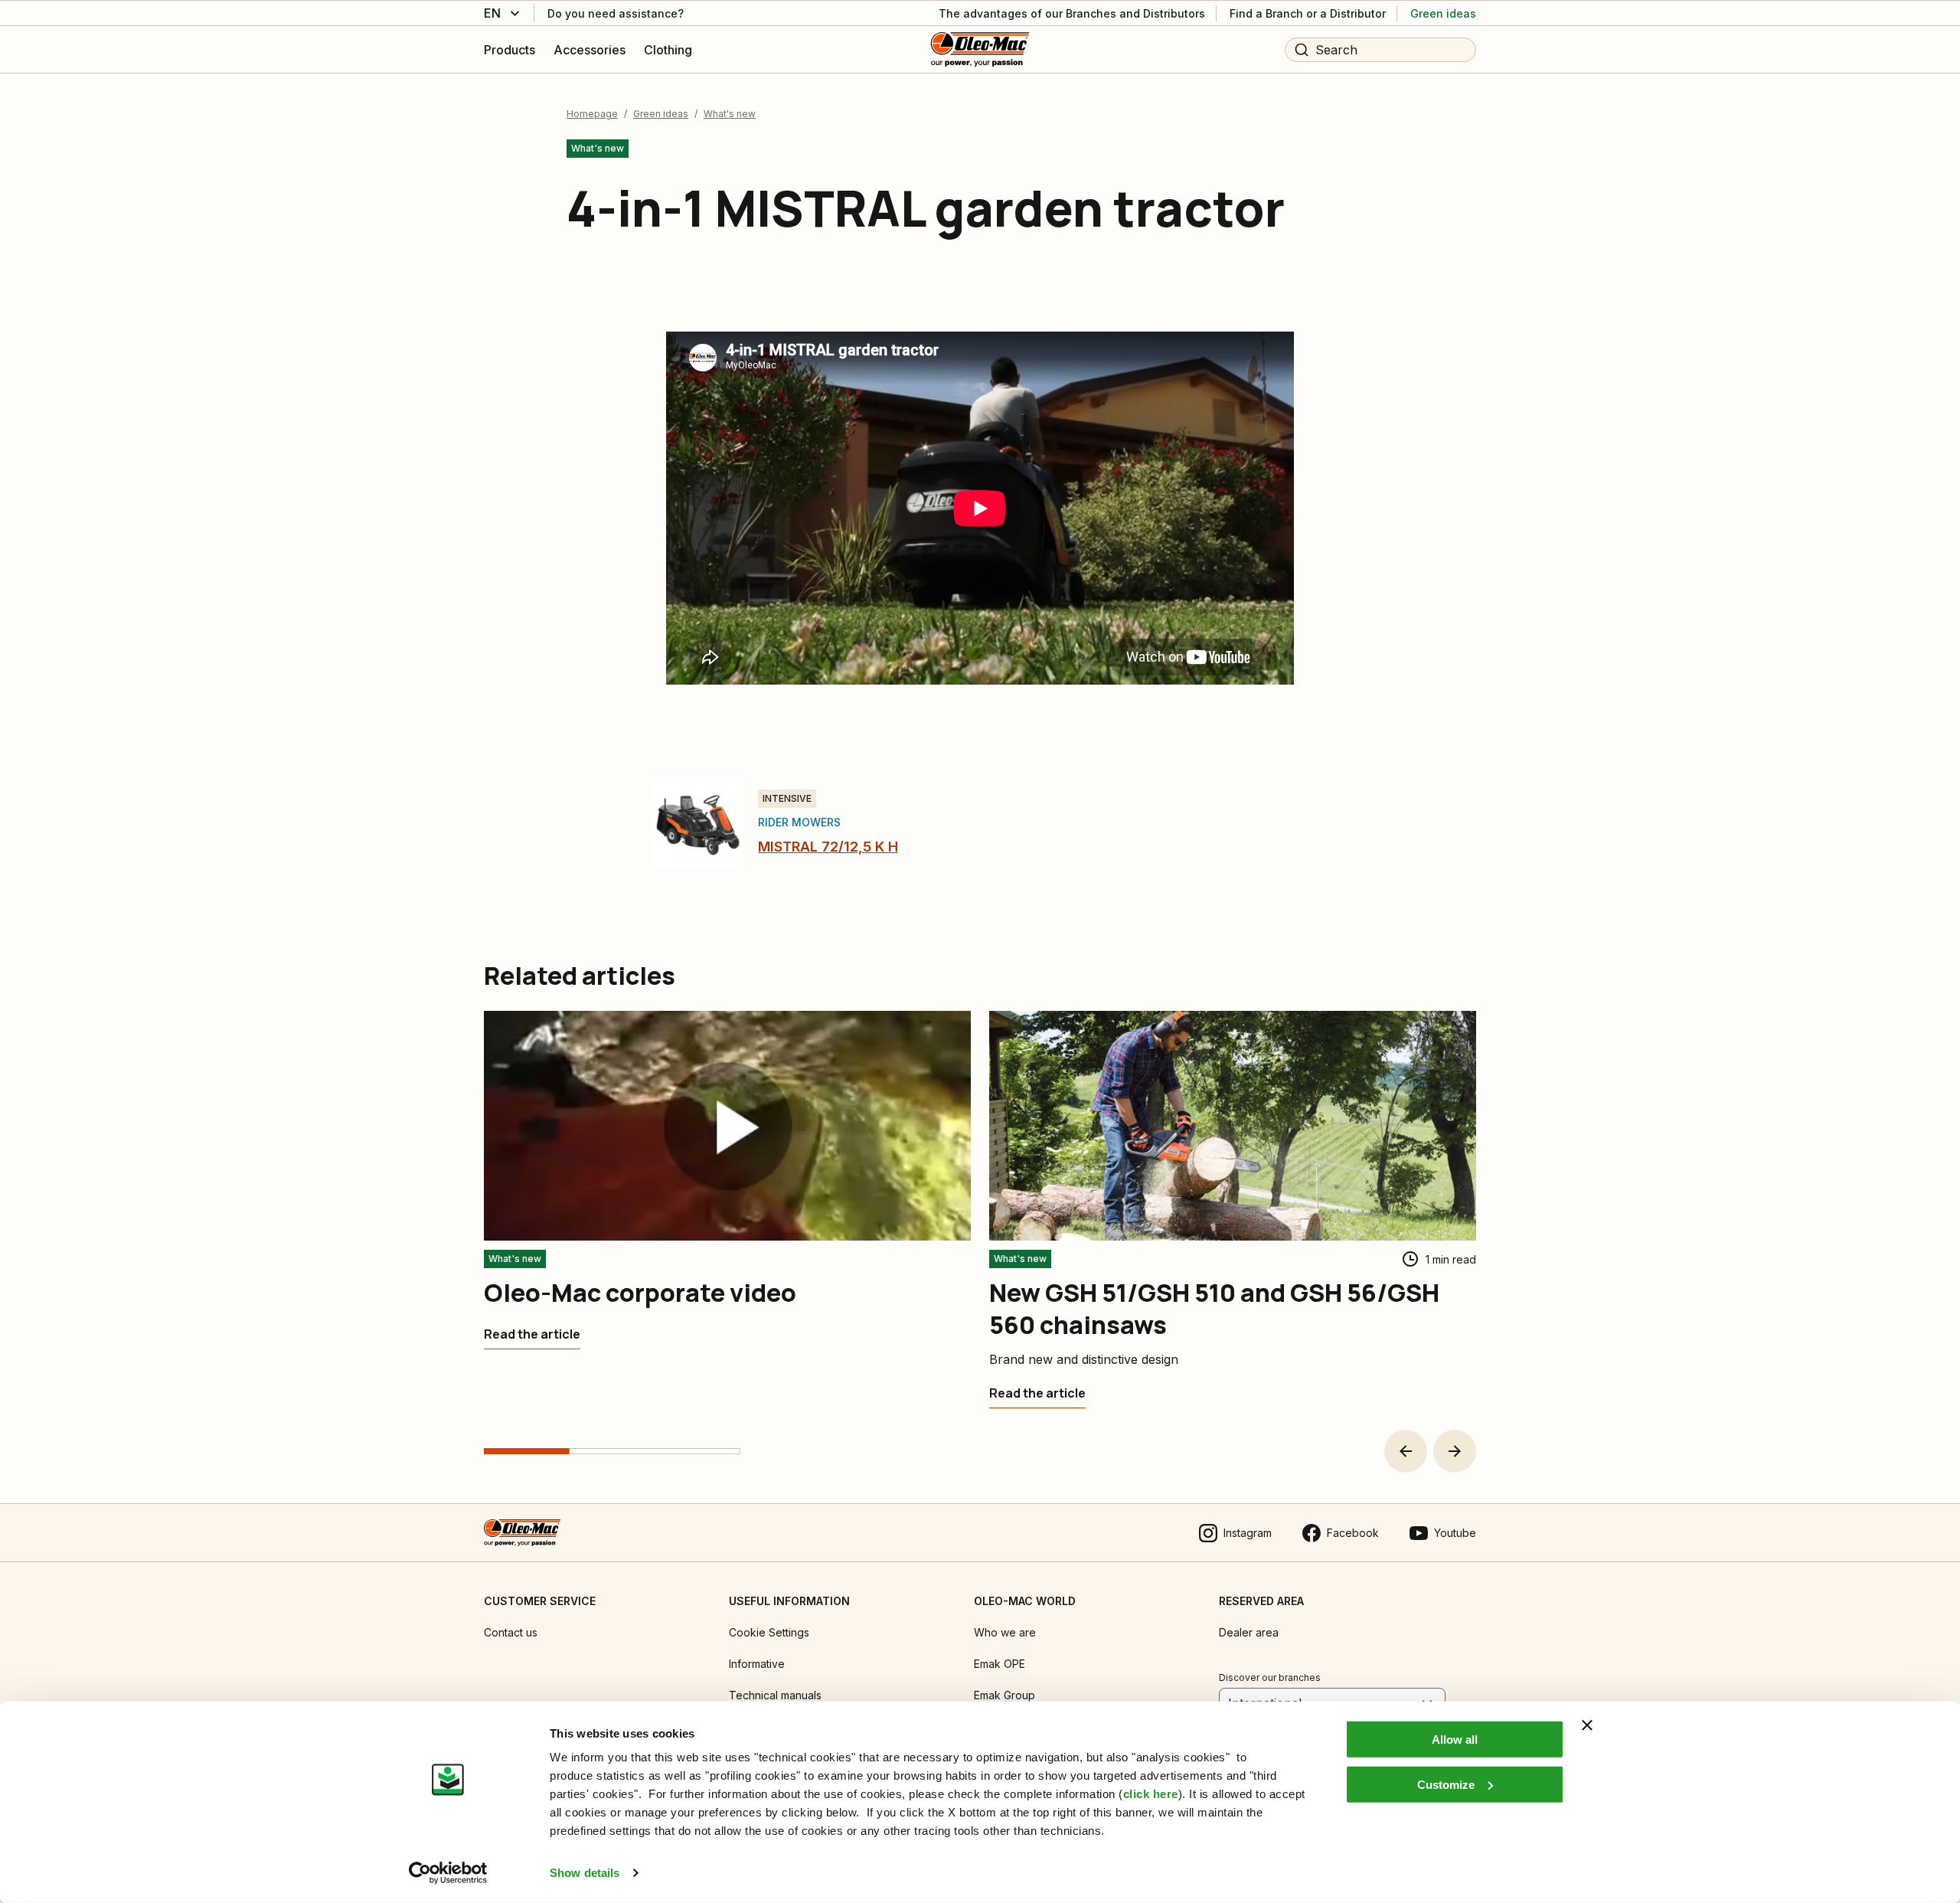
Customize (1446, 1784)
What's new (730, 114)
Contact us (511, 1632)
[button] (1406, 1451)
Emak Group (1004, 1695)
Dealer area (1249, 1632)
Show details (585, 1873)
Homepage (592, 114)
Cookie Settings (769, 1632)
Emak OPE (1000, 1664)
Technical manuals (775, 1695)
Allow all (1455, 1740)
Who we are (1005, 1632)
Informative (757, 1664)
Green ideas (661, 114)
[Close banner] (1587, 1725)
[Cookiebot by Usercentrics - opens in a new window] (448, 1873)
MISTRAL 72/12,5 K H (828, 847)
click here (1151, 1794)
